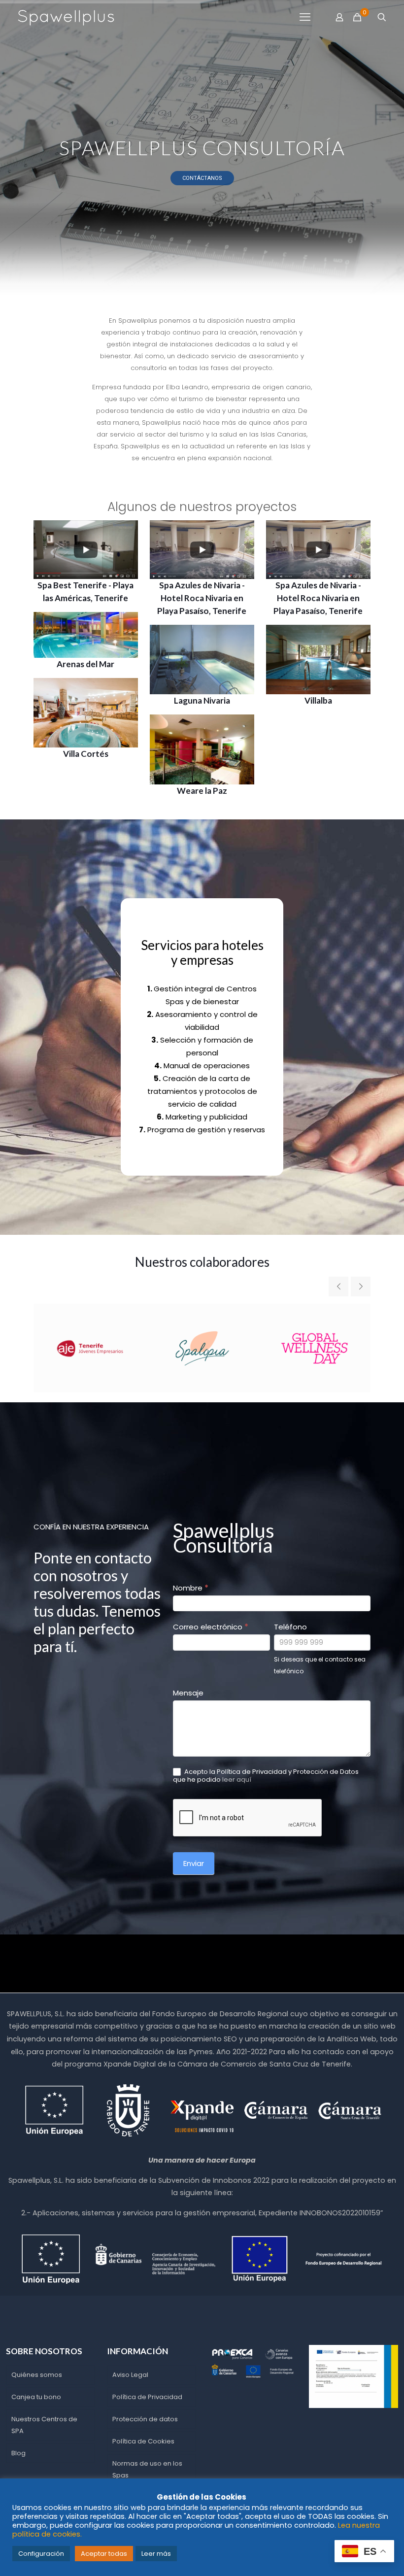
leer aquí (237, 1779)
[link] (86, 550)
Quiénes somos (37, 2375)
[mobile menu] (305, 17)
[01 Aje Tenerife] (90, 1348)
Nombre (191, 1588)
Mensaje (188, 1693)
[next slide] (361, 1287)
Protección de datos (145, 2419)
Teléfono (290, 1627)
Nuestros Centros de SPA (44, 2425)
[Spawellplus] (66, 17)
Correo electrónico (211, 1627)
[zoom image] (124, 534)
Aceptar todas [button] (104, 2554)
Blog (18, 2453)
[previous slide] (338, 1287)
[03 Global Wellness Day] (314, 1348)
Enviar (194, 1863)
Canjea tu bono (36, 2397)
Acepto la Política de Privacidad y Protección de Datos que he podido (266, 1776)
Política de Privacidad (147, 2397)
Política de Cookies (143, 2441)
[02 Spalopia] (202, 1348)
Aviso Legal (130, 2375)
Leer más (156, 2554)
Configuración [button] (41, 2554)
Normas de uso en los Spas (147, 2469)
